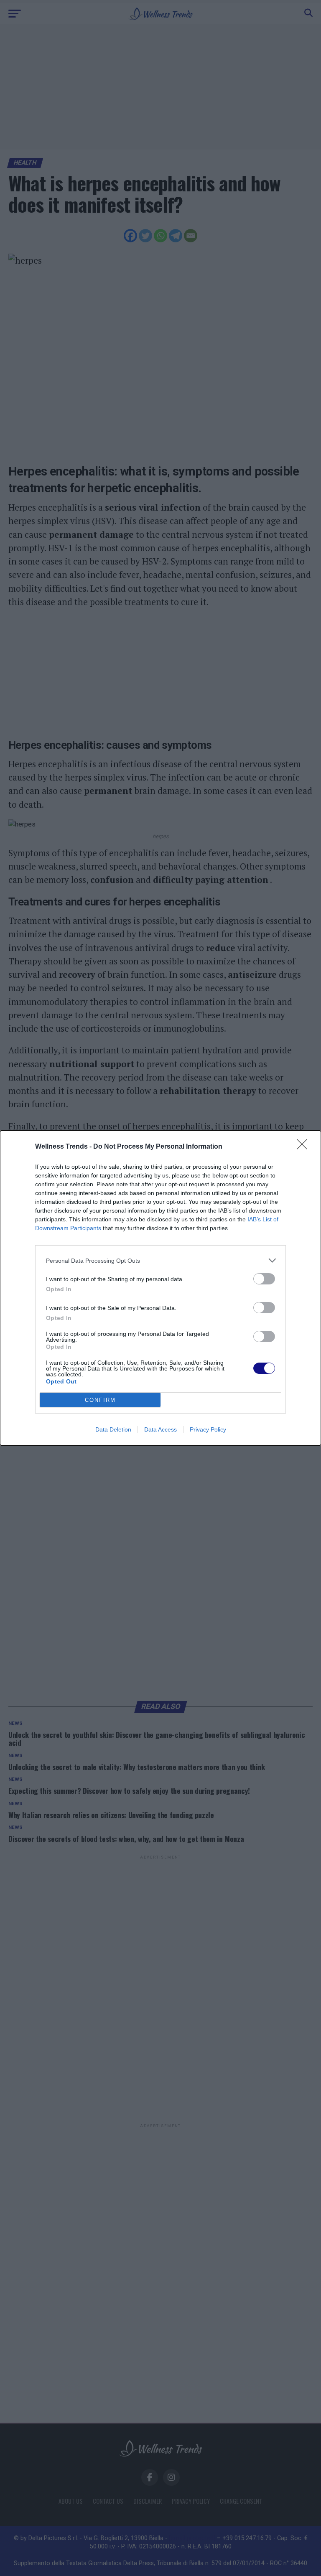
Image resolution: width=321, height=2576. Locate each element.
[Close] (305, 1147)
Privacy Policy (208, 1429)
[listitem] (160, 1260)
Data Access (160, 1429)
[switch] (264, 1279)
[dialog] (160, 1288)
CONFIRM (100, 1400)
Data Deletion (113, 1429)
